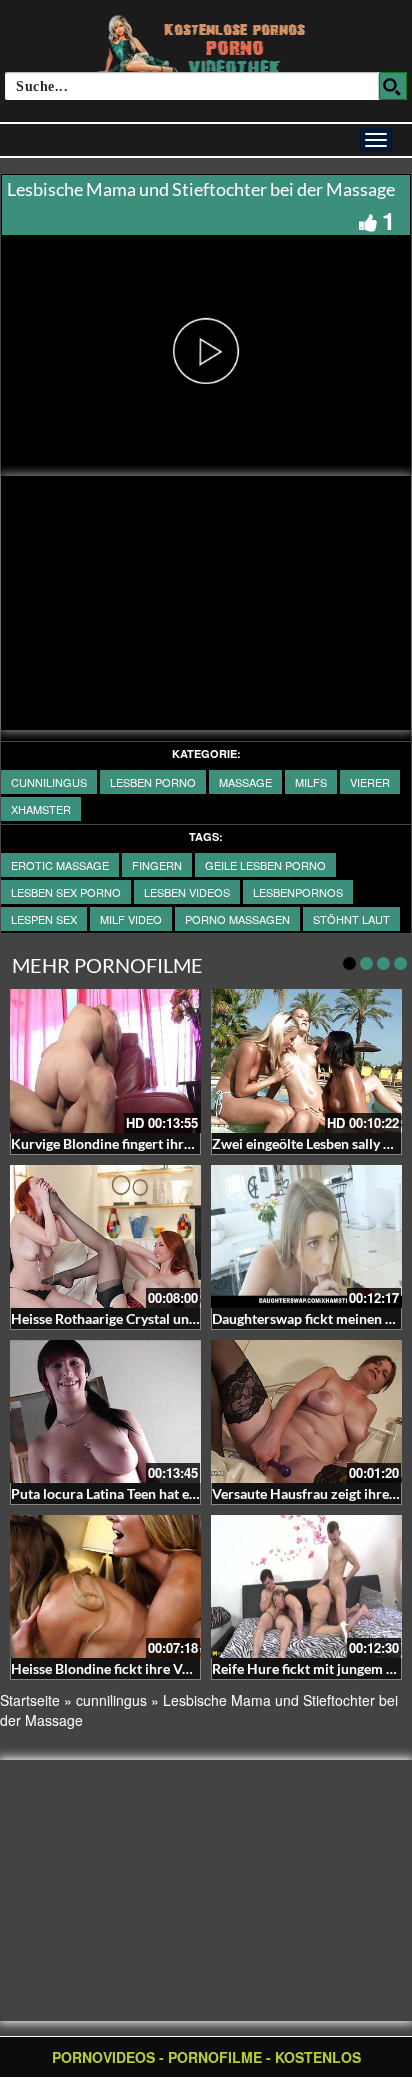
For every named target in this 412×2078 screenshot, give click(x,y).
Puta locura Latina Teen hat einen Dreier (135, 1493)
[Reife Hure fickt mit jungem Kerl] (306, 1586)
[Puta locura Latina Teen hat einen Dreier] (105, 1411)
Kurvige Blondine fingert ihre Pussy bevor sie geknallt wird (192, 1143)
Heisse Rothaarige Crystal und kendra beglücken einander (190, 1318)
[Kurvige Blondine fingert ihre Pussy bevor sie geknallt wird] (105, 1060)
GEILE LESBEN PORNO (265, 865)
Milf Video (131, 919)
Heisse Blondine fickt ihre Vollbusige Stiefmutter (162, 1668)
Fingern (157, 865)
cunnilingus (49, 782)
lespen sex (44, 919)
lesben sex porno (66, 892)
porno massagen (237, 919)
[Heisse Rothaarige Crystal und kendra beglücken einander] (105, 1236)
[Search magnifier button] (393, 86)
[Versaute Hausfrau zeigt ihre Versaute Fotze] (306, 1411)
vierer (370, 782)
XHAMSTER (41, 809)
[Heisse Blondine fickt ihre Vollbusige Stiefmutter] (105, 1586)
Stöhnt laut (351, 919)
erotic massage (60, 865)
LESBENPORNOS (298, 892)
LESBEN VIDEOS (187, 892)
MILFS (311, 782)
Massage (245, 782)
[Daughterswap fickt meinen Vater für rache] (306, 1236)
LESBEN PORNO (153, 782)
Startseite (30, 1700)
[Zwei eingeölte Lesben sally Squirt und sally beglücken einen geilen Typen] (306, 1060)
